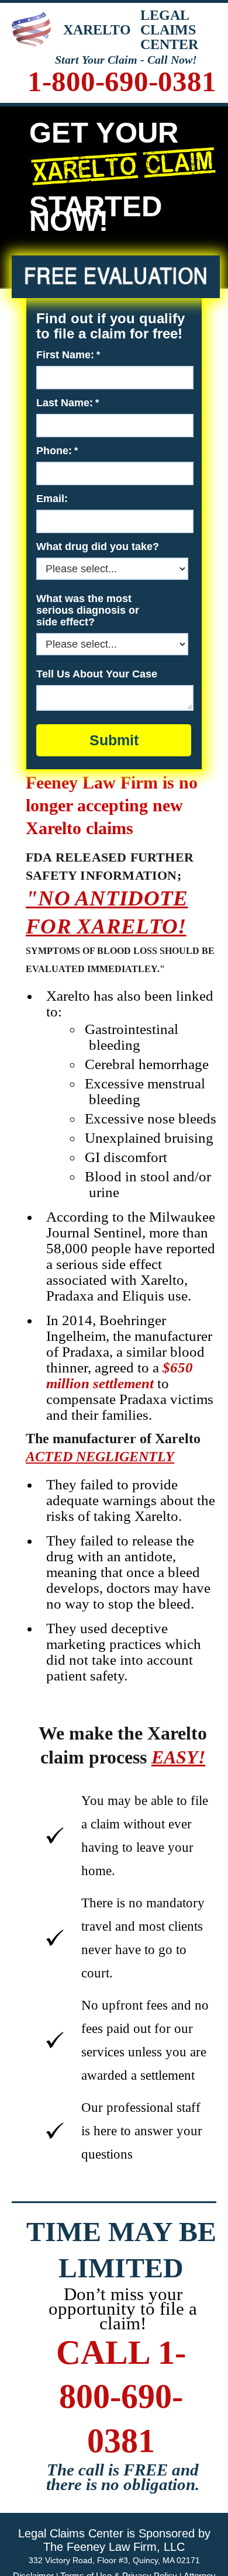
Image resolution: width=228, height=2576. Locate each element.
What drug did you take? (98, 547)
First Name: (65, 355)
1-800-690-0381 (122, 82)
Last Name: (65, 403)
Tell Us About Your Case (97, 674)
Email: (52, 499)
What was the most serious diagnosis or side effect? (88, 610)
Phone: (54, 451)
